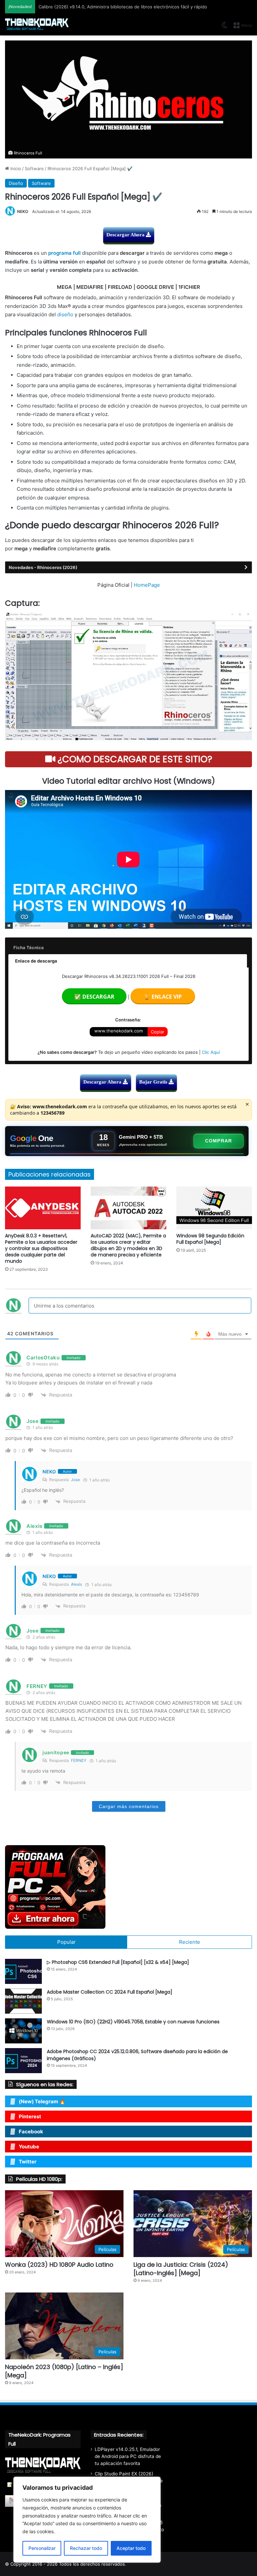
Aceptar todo (131, 2548)
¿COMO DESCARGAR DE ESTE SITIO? (134, 759)
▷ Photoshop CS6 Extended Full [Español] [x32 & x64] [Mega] (118, 1962)
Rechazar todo (86, 2548)
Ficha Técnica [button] (29, 947)
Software (34, 169)
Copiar (158, 1032)
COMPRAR (219, 1141)
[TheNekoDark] (37, 25)
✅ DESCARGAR (94, 997)
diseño (65, 314)
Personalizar (42, 2548)
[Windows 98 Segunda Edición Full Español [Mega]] (214, 1208)
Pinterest (30, 2116)
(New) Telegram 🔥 (42, 2101)
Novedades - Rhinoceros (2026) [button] (43, 567)
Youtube (29, 2147)
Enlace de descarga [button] (36, 961)
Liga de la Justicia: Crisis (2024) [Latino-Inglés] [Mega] (181, 2269)
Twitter (28, 2162)
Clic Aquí (211, 1052)
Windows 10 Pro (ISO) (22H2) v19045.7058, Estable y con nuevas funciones (133, 2022)
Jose (75, 1480)
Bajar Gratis (154, 1082)
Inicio (15, 169)
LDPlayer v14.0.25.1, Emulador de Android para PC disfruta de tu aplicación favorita (128, 2456)
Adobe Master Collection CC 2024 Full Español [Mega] (110, 1992)
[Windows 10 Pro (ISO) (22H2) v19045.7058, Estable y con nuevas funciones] (23, 2031)
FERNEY (79, 1760)
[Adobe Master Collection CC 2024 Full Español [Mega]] (23, 2001)
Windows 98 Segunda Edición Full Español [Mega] (210, 1239)
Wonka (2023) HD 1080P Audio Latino (59, 2265)
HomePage (147, 585)
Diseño (16, 183)
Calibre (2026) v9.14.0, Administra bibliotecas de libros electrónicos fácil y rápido (123, 7)
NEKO (23, 211)
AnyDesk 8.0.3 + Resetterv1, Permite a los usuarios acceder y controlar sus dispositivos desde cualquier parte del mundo (41, 1248)
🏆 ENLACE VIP (163, 997)
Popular (66, 1942)
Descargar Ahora (126, 235)
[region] (87, 2520)
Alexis (76, 1584)
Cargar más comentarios (129, 1806)
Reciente (190, 1942)
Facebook (31, 2132)
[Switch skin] (225, 28)
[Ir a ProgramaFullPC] (128, 1887)
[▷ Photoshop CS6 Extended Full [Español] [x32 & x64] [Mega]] (23, 1971)
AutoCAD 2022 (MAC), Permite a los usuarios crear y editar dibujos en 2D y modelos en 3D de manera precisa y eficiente (128, 1245)
